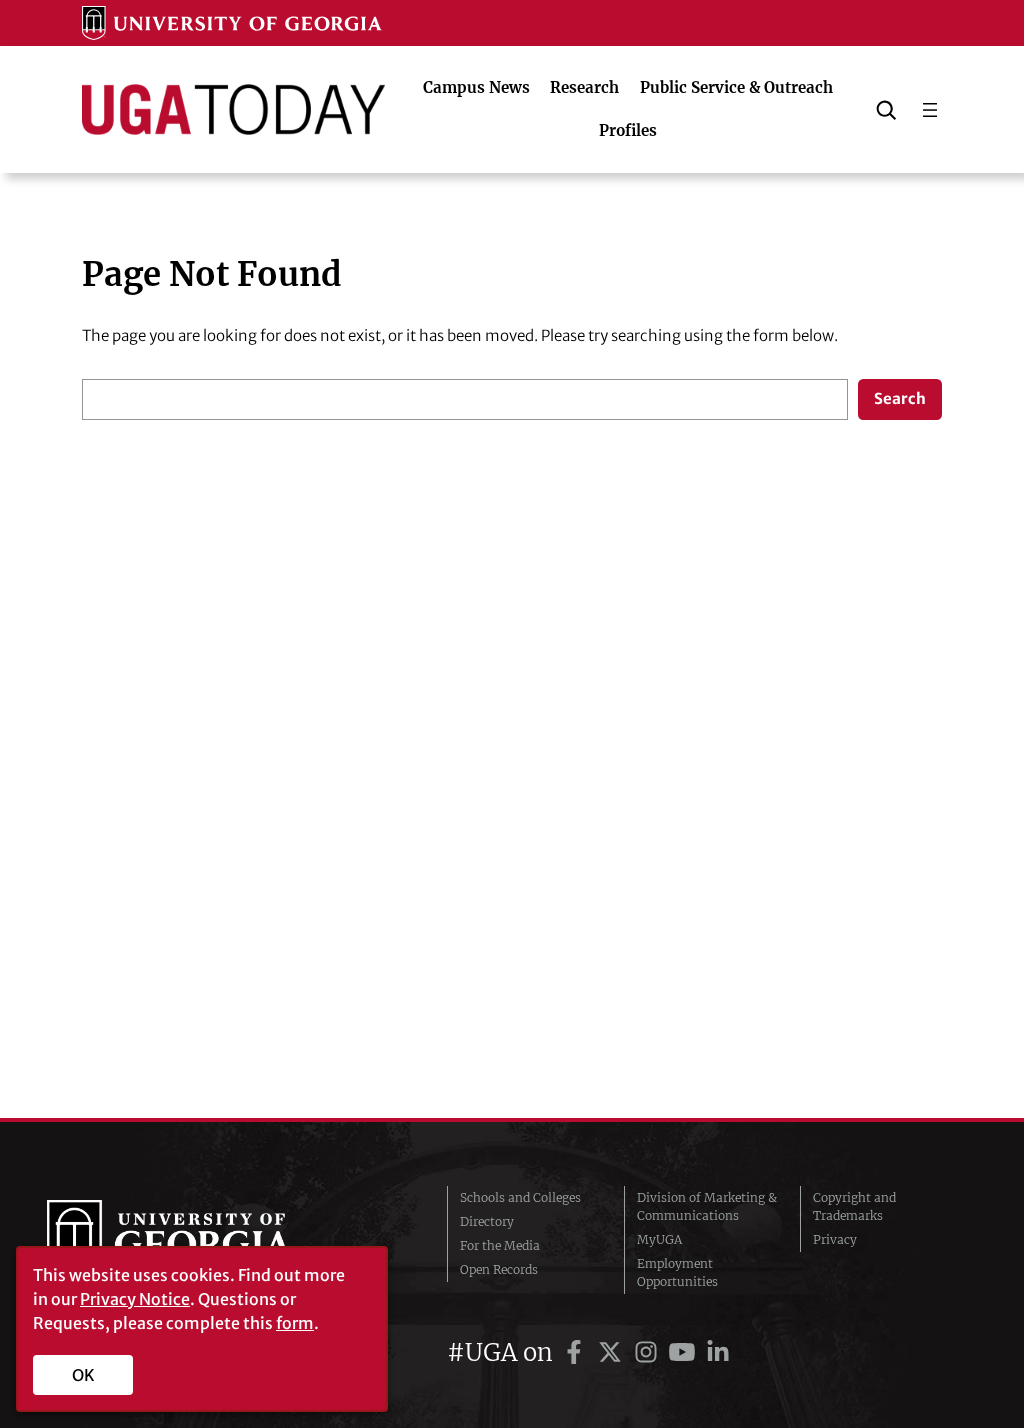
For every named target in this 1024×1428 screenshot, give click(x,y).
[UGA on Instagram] (649, 1352)
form (295, 1323)
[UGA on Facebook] (577, 1352)
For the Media (500, 1245)
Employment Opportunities (677, 1272)
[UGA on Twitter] (613, 1352)
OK (83, 1375)
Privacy (835, 1239)
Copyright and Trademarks (854, 1206)
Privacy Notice (135, 1299)
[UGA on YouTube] (685, 1352)
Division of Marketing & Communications (707, 1206)
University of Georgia (197, 1240)
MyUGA (659, 1239)
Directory (487, 1221)
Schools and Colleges (520, 1197)
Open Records (499, 1269)
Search (900, 398)
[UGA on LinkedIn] (718, 1352)
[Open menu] (930, 110)
